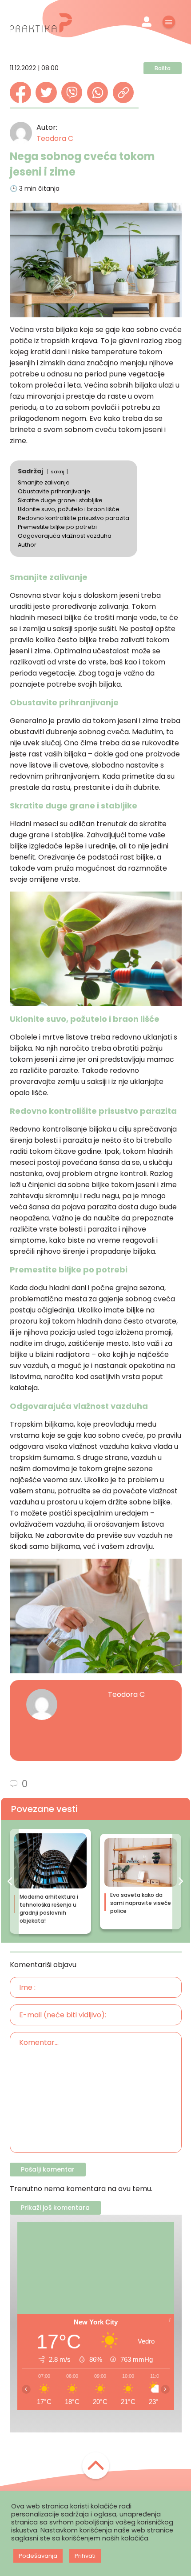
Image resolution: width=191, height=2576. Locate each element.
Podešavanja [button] (38, 2556)
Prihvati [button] (85, 2556)
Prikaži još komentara (55, 2208)
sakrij (58, 472)
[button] (10, 1881)
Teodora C (55, 138)
